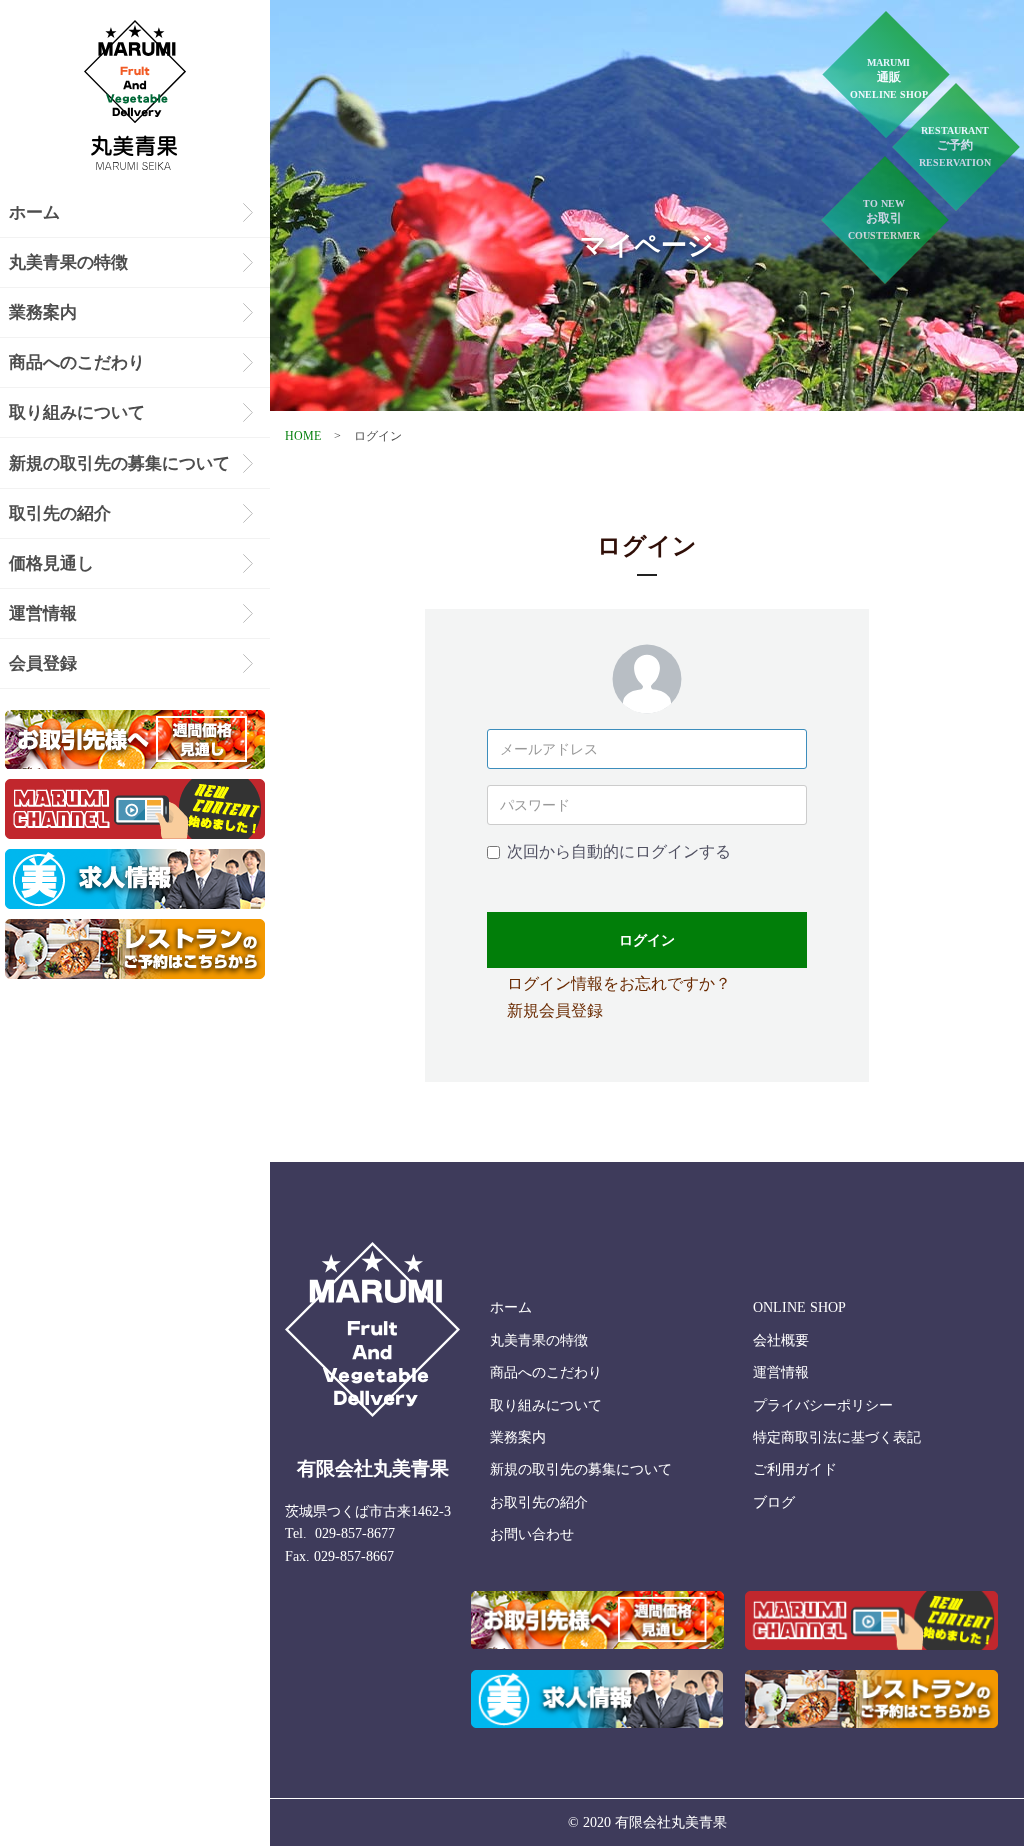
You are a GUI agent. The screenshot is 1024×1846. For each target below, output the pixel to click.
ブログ (774, 1502)
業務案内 (43, 312)
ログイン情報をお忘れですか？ (619, 983)
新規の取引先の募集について (119, 463)
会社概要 (781, 1340)
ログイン (647, 940)
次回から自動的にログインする (619, 851)
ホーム (34, 212)
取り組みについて (77, 412)
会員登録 (43, 663)
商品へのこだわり (77, 362)
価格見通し (51, 563)
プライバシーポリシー (823, 1405)
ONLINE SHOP (799, 1307)
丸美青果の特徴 (68, 262)
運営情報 (43, 613)
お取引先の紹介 (539, 1502)
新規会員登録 (555, 1010)
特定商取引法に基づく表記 (837, 1437)
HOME (303, 436)
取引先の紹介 (60, 513)
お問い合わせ (532, 1534)
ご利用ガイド (795, 1469)
